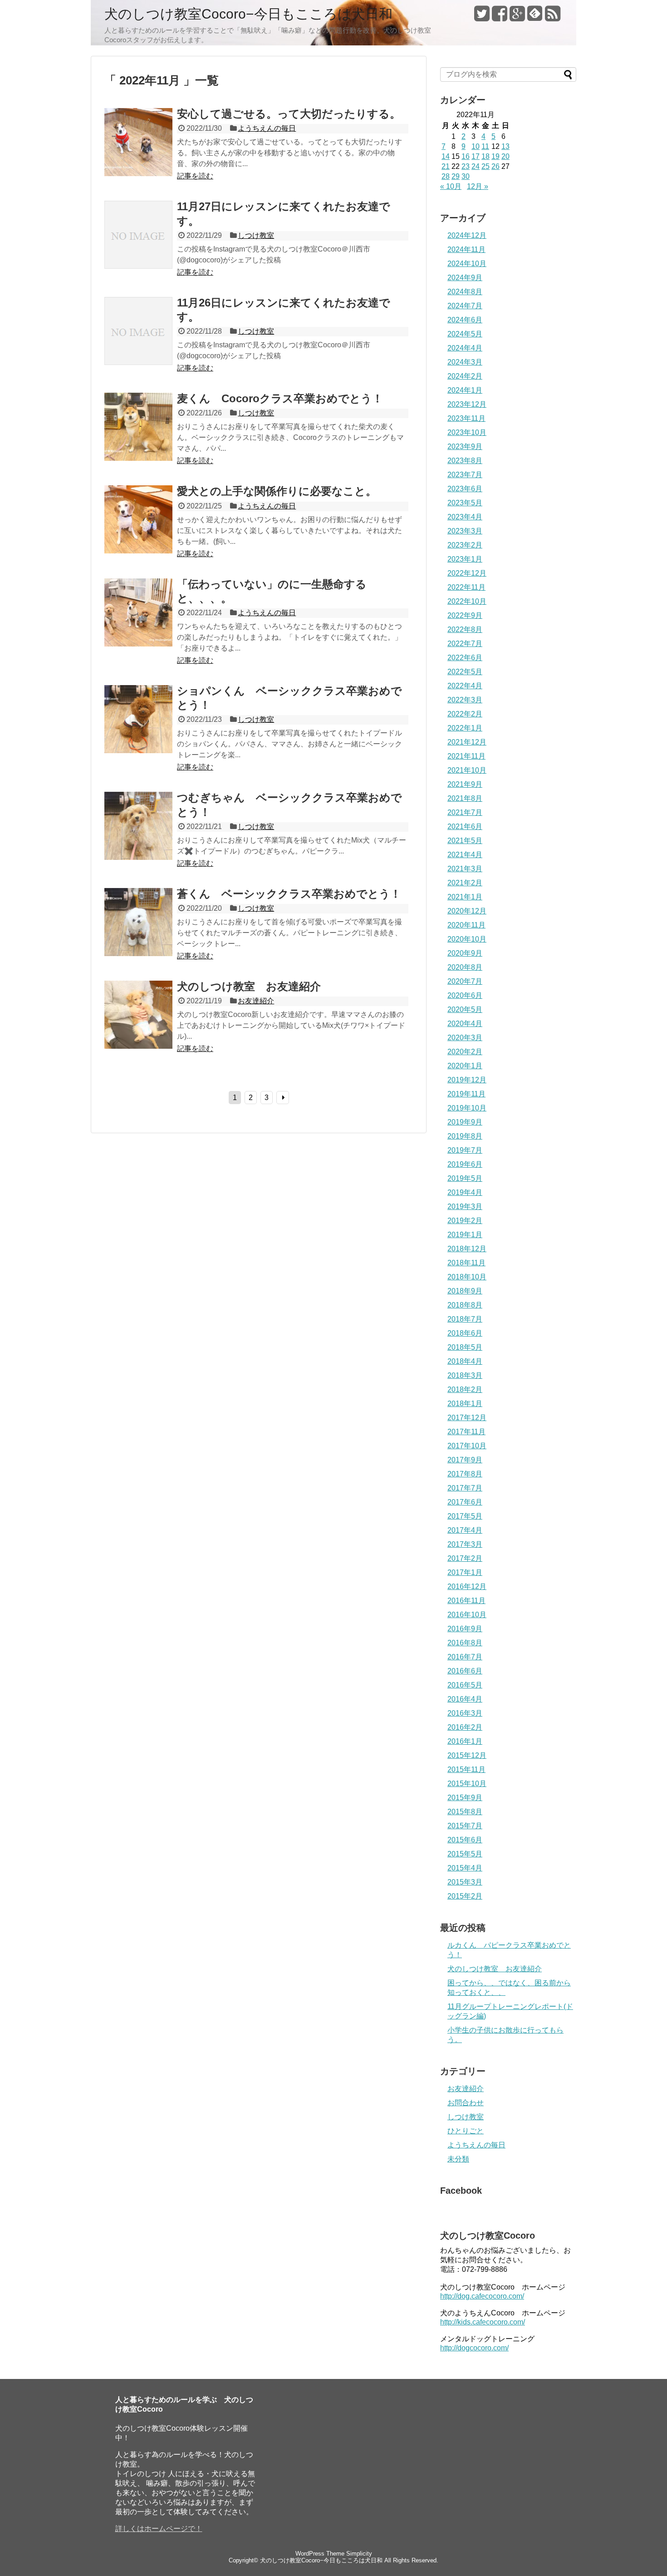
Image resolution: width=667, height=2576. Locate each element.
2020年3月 (465, 1038)
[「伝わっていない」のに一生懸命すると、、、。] (138, 644)
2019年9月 (465, 1122)
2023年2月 (465, 545)
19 (495, 156)
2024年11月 (466, 249)
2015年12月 (467, 1755)
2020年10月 (467, 939)
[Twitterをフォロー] (482, 17)
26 (495, 166)
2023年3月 (465, 531)
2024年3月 (465, 362)
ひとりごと (466, 2131)
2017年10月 (467, 1446)
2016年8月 (465, 1643)
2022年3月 (465, 700)
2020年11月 (466, 925)
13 (505, 146)
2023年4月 (465, 517)
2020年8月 (465, 967)
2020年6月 (465, 995)
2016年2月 (465, 1727)
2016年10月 (467, 1615)
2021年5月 (465, 841)
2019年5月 (465, 1178)
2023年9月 (465, 447)
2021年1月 (465, 897)
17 (476, 156)
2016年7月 (465, 1657)
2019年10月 (467, 1108)
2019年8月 (465, 1136)
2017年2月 (465, 1558)
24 (476, 166)
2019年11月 (466, 1094)
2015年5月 (465, 1854)
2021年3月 (465, 869)
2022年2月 (465, 714)
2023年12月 (467, 404)
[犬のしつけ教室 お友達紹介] (138, 1046)
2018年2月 (465, 1389)
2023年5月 (465, 503)
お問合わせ (466, 2103)
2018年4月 (465, 1361)
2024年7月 (465, 306)
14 (446, 156)
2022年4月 (465, 686)
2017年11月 (466, 1432)
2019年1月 (465, 1235)
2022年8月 (465, 629)
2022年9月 (465, 615)
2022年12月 (467, 573)
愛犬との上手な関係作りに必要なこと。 (277, 491)
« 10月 (451, 186)
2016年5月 (465, 1685)
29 (456, 176)
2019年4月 (465, 1192)
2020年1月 (465, 1066)
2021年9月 (465, 784)
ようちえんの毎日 (267, 128)
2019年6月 (465, 1164)
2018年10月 (467, 1277)
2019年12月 (467, 1080)
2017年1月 (465, 1572)
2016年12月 (467, 1587)
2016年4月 (465, 1699)
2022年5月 (465, 672)
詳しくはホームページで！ (159, 2529)
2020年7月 (465, 981)
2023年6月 (465, 489)
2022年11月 (466, 587)
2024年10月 (467, 264)
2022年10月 (467, 601)
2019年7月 (465, 1150)
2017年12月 (467, 1418)
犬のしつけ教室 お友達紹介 (249, 986)
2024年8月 (465, 292)
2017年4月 (465, 1530)
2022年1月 (465, 728)
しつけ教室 (256, 235)
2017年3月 (465, 1544)
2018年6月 (465, 1333)
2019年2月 (465, 1221)
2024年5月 (465, 334)
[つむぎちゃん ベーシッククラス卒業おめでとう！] (138, 857)
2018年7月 (465, 1319)
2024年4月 (465, 348)
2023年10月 (467, 432)
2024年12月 (467, 235)
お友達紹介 (256, 1001)
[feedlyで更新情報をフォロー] (535, 17)
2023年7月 (465, 475)
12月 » (478, 186)
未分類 (458, 2159)
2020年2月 (465, 1052)
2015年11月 (466, 1769)
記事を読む (195, 176)
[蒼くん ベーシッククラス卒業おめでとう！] (138, 954)
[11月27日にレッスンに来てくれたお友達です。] (138, 266)
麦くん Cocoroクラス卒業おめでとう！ (280, 398)
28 (446, 176)
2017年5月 (465, 1516)
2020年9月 (465, 953)
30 (466, 176)
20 (505, 156)
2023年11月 (466, 418)
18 (486, 156)
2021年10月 (467, 770)
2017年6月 (465, 1502)
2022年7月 (465, 644)
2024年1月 (465, 390)
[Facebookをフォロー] (500, 17)
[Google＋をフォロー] (517, 17)
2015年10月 (467, 1784)
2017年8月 (465, 1474)
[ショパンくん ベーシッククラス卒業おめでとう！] (138, 751)
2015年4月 (465, 1868)
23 (466, 166)
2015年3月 (465, 1882)
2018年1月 (465, 1404)
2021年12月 (467, 742)
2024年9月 (465, 278)
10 (476, 146)
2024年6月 (465, 320)
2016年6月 (465, 1671)
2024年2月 (465, 376)
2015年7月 (465, 1826)
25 (486, 166)
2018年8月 (465, 1305)
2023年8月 (465, 461)
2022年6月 (465, 658)
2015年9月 (465, 1798)
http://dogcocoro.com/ (474, 2348)
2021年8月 (465, 798)
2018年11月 (466, 1263)
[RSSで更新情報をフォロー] (553, 17)
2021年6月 (465, 827)
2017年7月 (465, 1488)
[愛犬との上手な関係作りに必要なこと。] (138, 551)
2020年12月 (467, 911)
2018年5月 (465, 1347)
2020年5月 (465, 1009)
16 (466, 156)
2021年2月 (465, 883)
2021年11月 (466, 756)
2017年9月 (465, 1460)
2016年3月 (465, 1713)
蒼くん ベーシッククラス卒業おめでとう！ (289, 894)
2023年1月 (465, 559)
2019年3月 (465, 1207)
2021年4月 (465, 855)
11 (485, 146)
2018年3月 (465, 1375)
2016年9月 (465, 1629)
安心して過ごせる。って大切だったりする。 (289, 114)
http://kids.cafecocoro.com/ (483, 2322)
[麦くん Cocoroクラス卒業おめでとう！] (138, 458)
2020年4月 (465, 1024)
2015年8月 (465, 1812)
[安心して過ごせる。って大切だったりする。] (138, 174)
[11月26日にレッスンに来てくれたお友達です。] (138, 363)
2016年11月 (466, 1601)
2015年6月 (465, 1840)
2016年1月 (465, 1741)
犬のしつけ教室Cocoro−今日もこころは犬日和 (248, 14)
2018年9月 (465, 1291)
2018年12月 (467, 1249)
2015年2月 (465, 1896)
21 (446, 166)
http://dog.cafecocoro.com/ (482, 2296)
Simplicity (359, 2554)
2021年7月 (465, 812)
